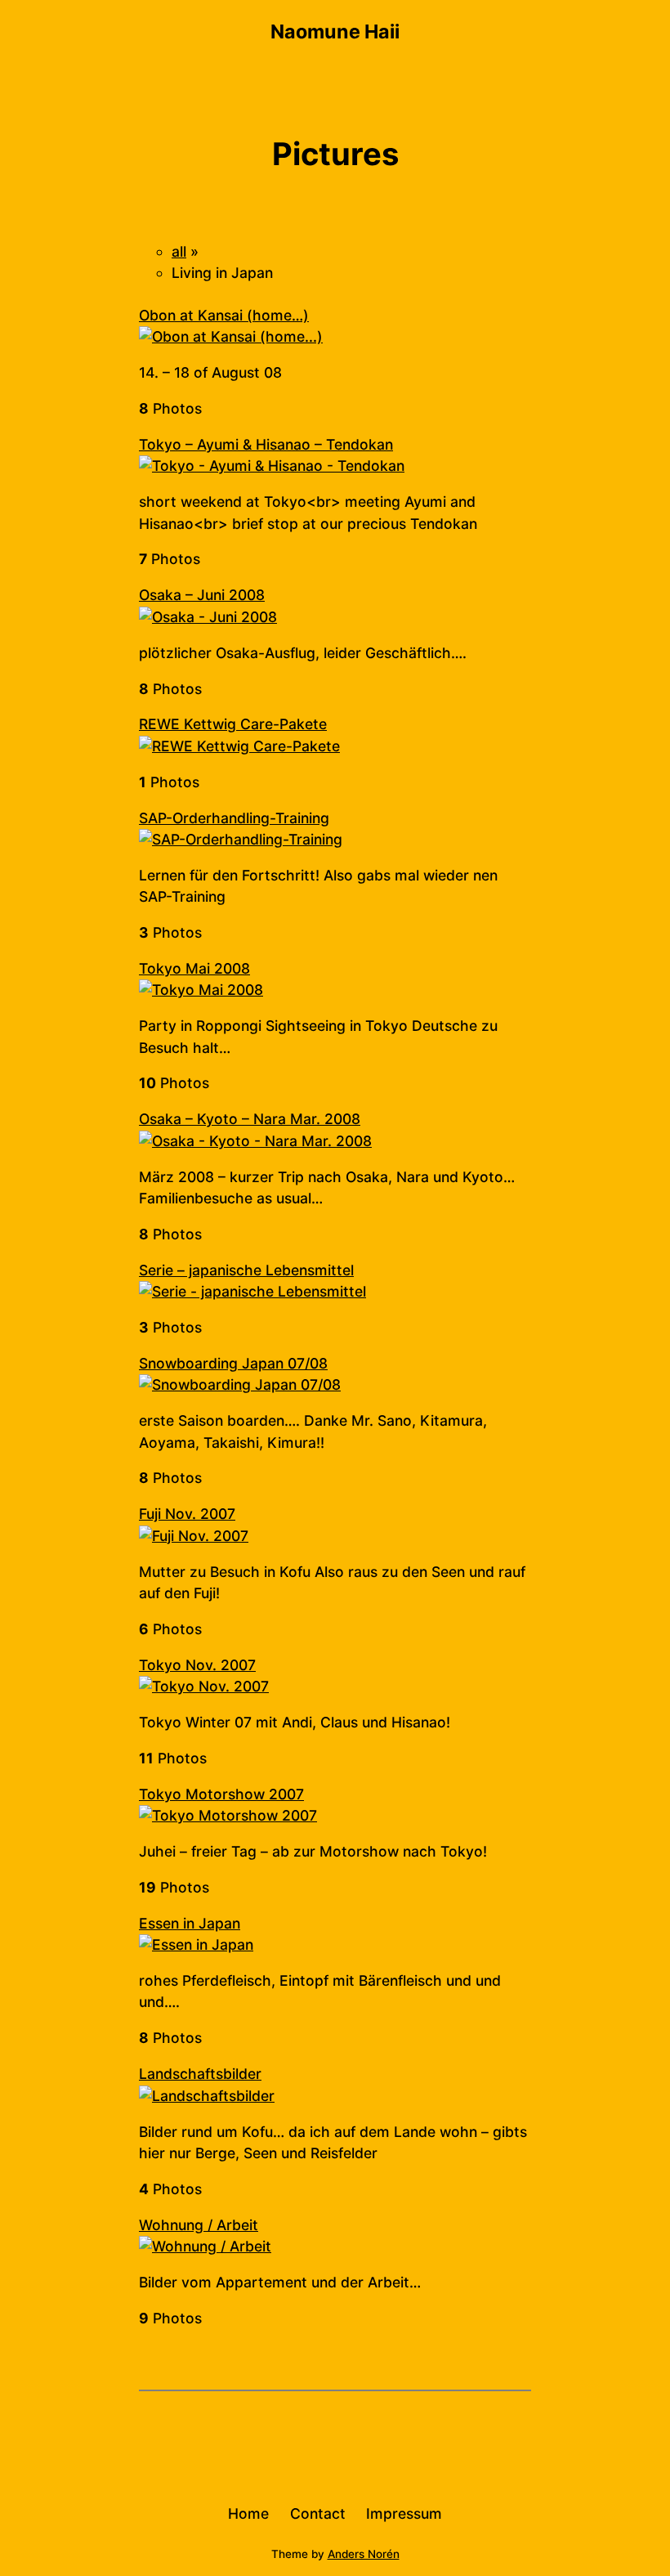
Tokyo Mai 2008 (194, 968)
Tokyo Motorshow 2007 (221, 1794)
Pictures (335, 154)
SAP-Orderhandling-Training (234, 818)
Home (248, 2513)
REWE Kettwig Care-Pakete (233, 724)
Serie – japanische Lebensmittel (246, 1270)
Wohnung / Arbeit (199, 2225)
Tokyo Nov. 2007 (197, 1665)
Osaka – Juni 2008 (202, 595)
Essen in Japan (190, 1923)
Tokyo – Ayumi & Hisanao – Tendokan (266, 444)
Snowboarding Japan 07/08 (233, 1363)
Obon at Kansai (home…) (224, 315)
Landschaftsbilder (200, 2074)
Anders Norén (364, 2554)
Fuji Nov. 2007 (187, 1514)
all (179, 251)
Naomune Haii (335, 31)
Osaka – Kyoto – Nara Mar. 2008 (250, 1119)
